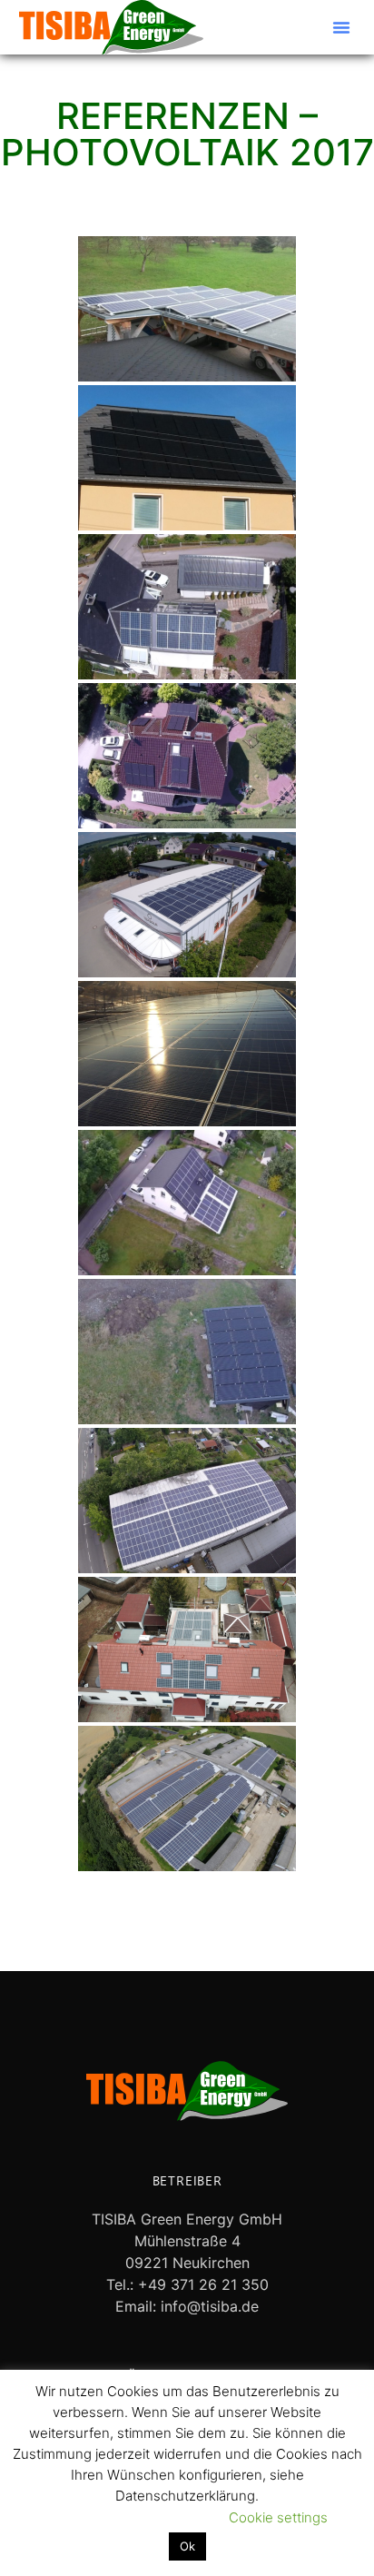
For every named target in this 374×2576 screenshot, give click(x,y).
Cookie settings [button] (278, 2517)
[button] (341, 27)
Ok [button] (187, 2546)
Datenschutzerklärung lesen (118, 2517)
